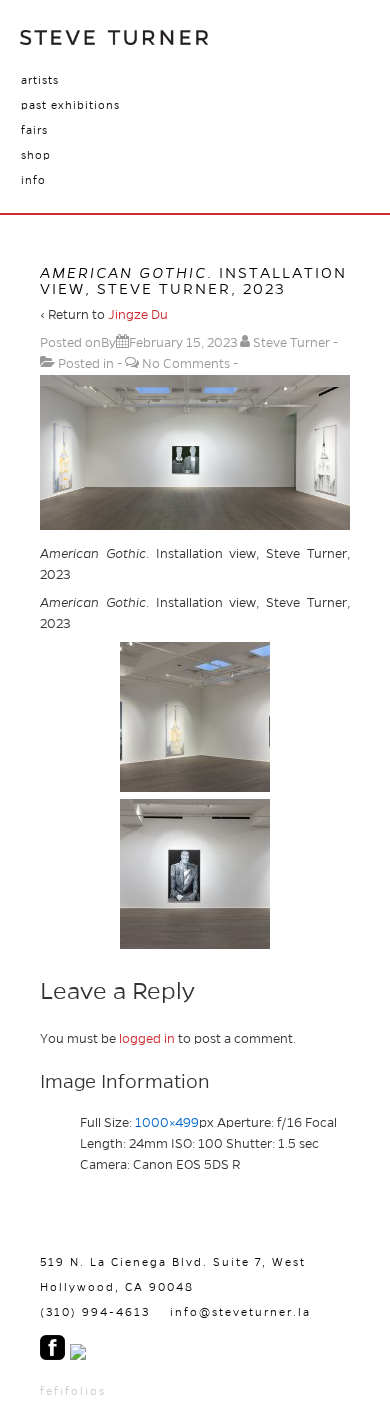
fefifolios (73, 1391)
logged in (147, 1039)
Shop (36, 155)
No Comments (186, 364)
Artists (40, 80)
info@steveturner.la (240, 1312)
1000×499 (167, 1123)
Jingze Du (138, 315)
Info (33, 180)
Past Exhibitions (70, 105)
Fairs (34, 130)
